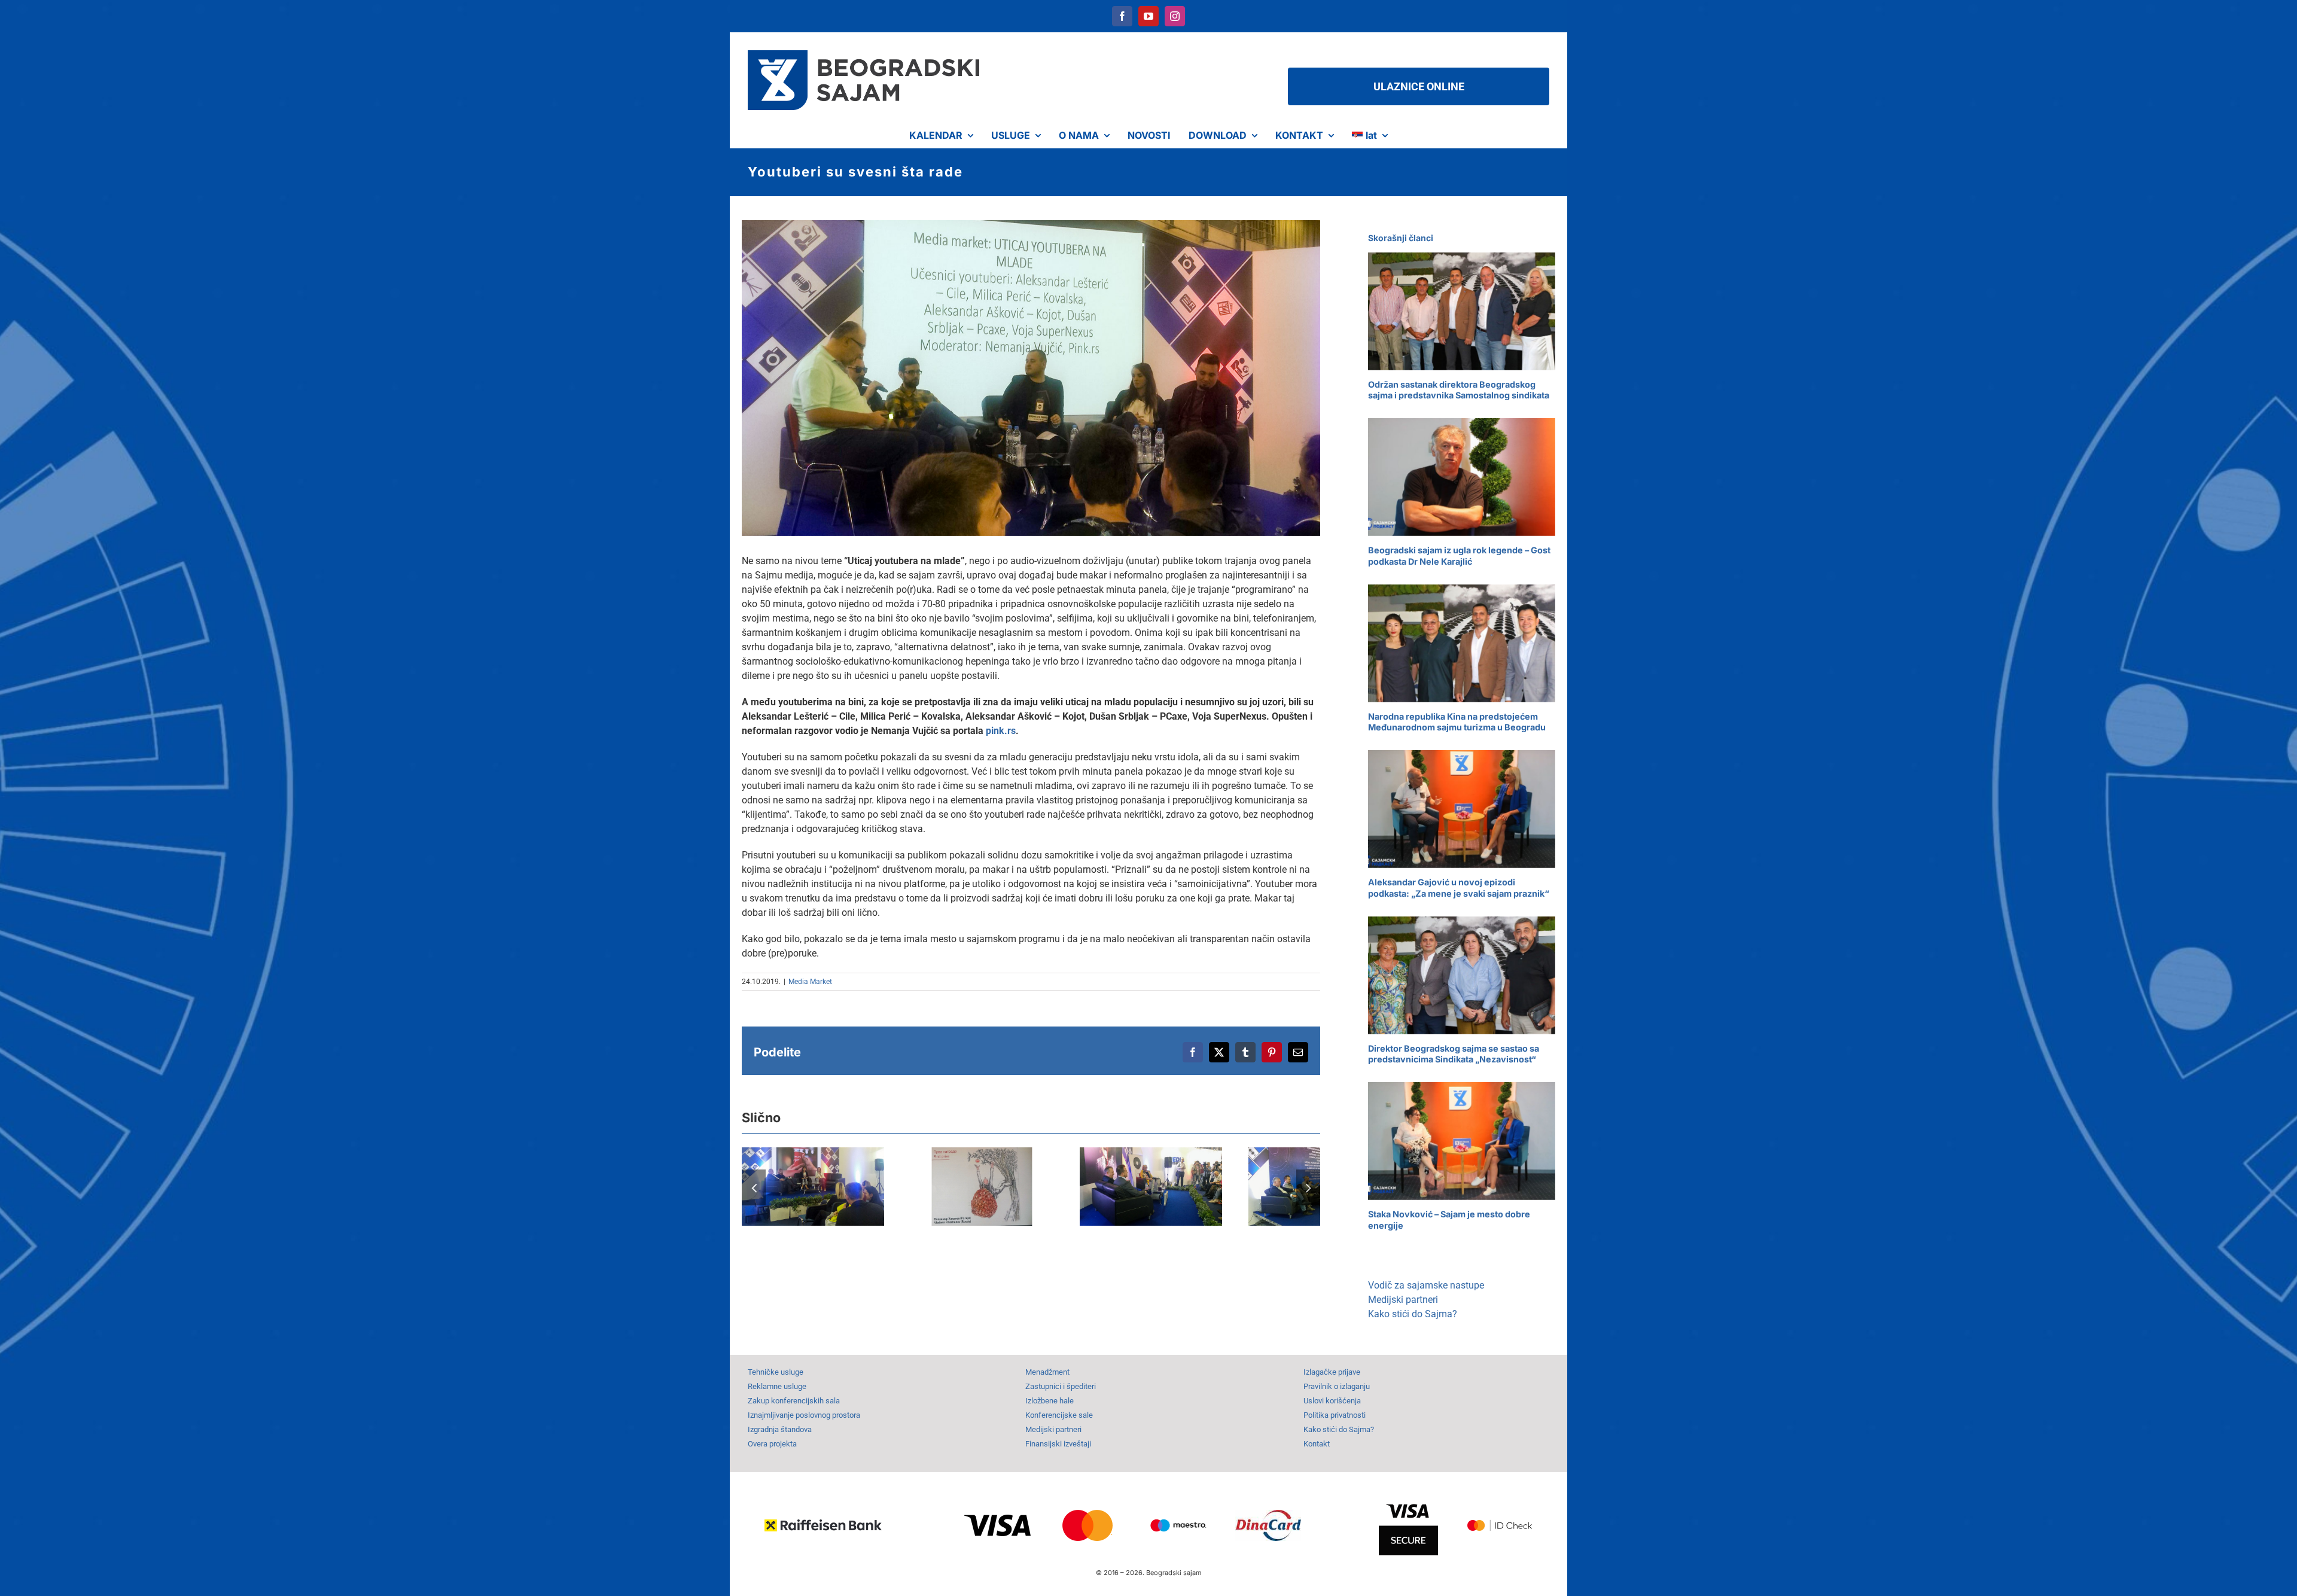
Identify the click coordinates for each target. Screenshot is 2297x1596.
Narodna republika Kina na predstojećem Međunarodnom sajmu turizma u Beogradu (1457, 722)
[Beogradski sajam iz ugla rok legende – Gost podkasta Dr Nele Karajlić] (1462, 477)
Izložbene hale (1050, 1401)
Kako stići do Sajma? (1413, 1314)
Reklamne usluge (777, 1386)
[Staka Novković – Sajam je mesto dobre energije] (1462, 1141)
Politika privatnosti (1335, 1415)
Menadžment (1047, 1372)
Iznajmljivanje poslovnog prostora (804, 1415)
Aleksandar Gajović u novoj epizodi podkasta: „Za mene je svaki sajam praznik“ (1459, 888)
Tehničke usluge (776, 1372)
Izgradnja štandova (780, 1429)
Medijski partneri (1403, 1300)
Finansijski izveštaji (1058, 1444)
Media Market (810, 982)
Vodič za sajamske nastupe (1426, 1285)
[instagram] (1175, 16)
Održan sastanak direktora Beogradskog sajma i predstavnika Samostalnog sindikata (1459, 390)
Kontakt (1317, 1444)
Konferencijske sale (1059, 1415)
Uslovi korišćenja (1332, 1401)
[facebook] (1122, 16)
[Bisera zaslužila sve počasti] (1151, 1186)
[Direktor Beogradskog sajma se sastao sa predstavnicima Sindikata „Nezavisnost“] (1462, 975)
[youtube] (1148, 16)
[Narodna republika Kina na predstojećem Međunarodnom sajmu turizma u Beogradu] (1462, 643)
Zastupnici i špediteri (1061, 1386)
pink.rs (1001, 731)
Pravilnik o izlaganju (1337, 1386)
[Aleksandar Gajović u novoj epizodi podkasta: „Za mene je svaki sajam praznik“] (1462, 809)
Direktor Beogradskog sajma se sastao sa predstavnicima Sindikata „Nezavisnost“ (1454, 1054)
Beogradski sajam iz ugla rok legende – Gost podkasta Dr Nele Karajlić (1459, 556)
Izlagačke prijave (1332, 1372)
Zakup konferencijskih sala (794, 1401)
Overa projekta (772, 1444)
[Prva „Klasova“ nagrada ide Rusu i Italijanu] (982, 1186)
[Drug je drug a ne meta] (813, 1186)
